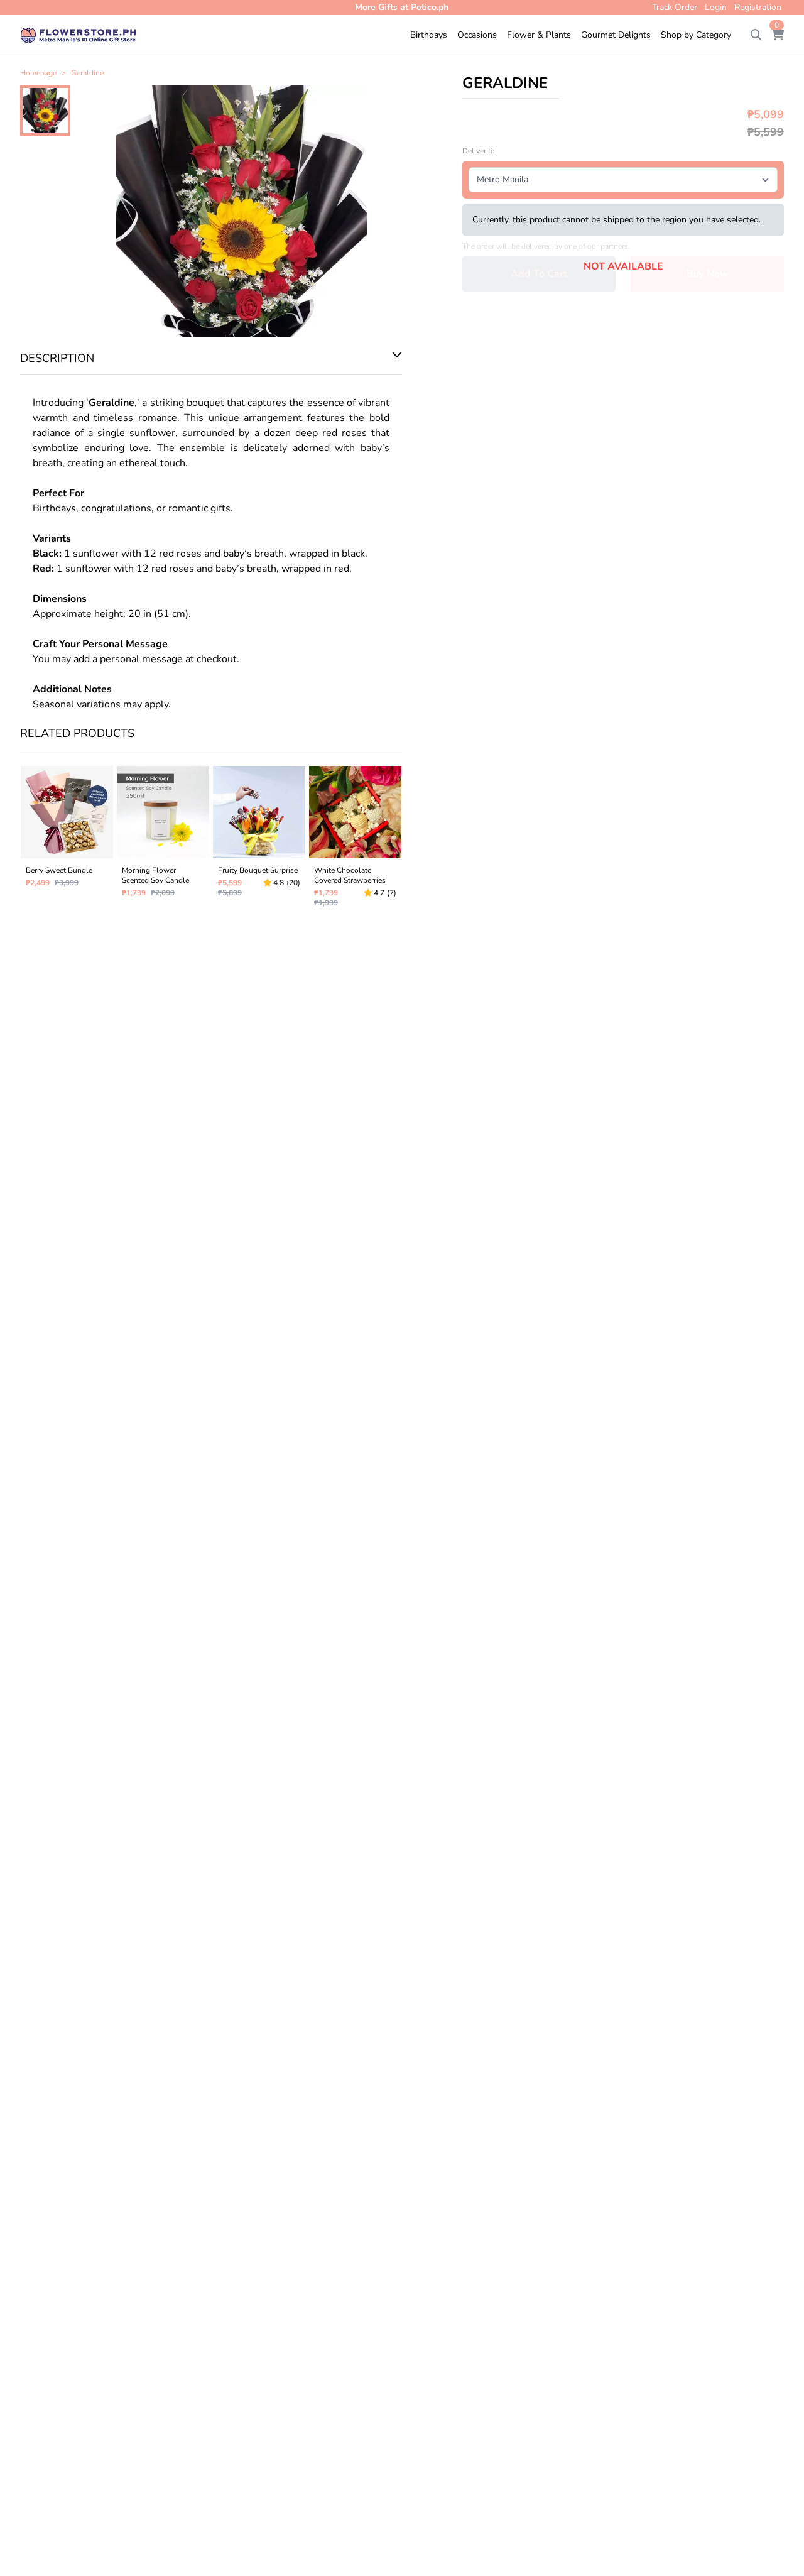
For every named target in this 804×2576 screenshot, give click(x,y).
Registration (758, 7)
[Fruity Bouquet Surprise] (259, 839)
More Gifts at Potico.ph (402, 7)
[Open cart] (778, 35)
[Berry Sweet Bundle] (67, 839)
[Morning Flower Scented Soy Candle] (163, 839)
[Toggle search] (756, 35)
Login (716, 7)
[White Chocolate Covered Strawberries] (355, 839)
